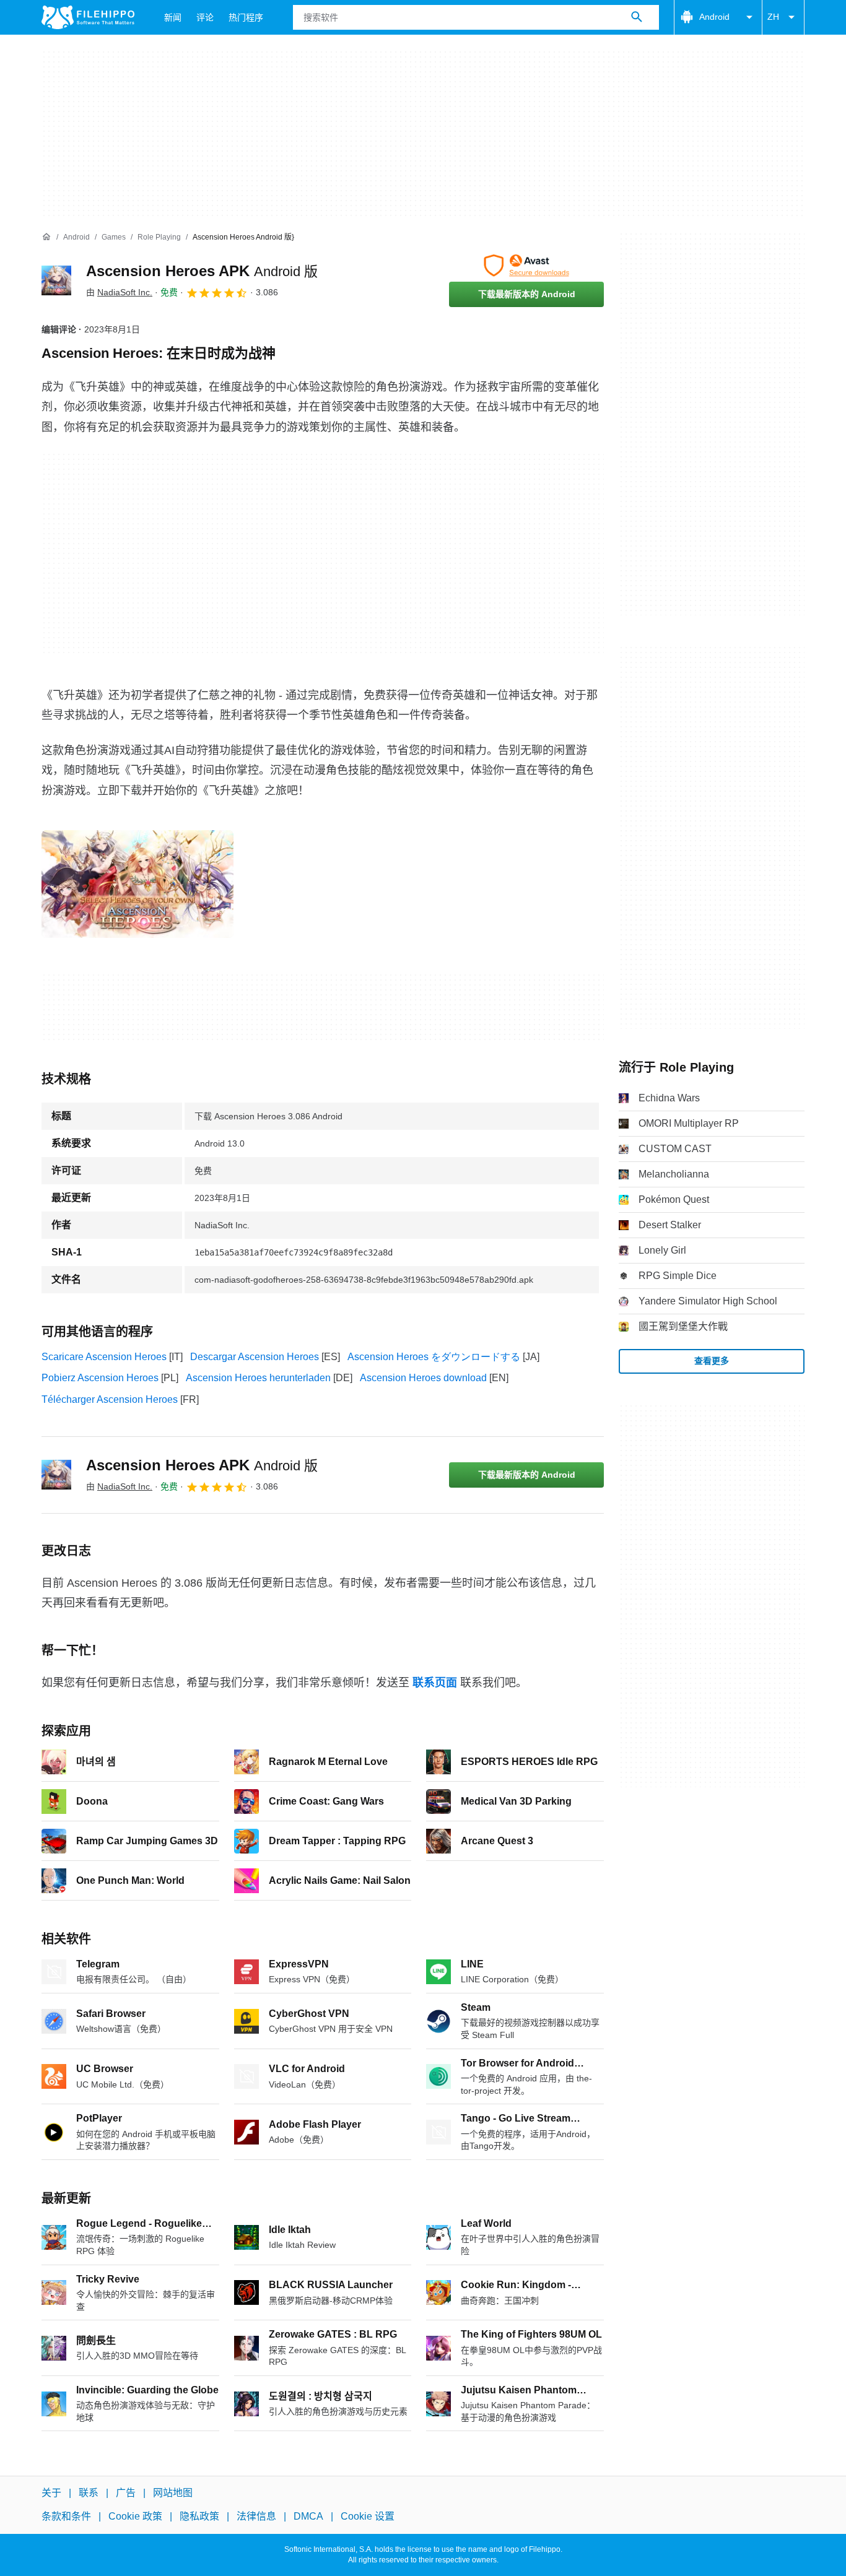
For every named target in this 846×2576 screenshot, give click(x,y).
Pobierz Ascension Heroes (100, 1378)
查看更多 (712, 1361)
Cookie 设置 (368, 2516)
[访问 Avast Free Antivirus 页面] (526, 266)
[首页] (46, 237)
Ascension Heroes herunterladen (258, 1378)
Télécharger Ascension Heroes (110, 1399)
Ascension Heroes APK (202, 271)
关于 (51, 2493)
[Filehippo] (88, 17)
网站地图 (173, 2493)
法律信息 (256, 2516)
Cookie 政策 (135, 2516)
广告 (126, 2493)
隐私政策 (199, 2516)
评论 (205, 17)
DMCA (308, 2516)
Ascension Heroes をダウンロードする (434, 1357)
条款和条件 (66, 2516)
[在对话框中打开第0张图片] (137, 884)
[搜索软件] (637, 17)
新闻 (173, 17)
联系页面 (435, 1683)
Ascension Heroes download (423, 1378)
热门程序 (246, 17)
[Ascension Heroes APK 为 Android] (56, 280)
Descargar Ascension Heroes (255, 1357)
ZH (773, 17)
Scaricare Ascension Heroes (104, 1357)
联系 (89, 2493)
